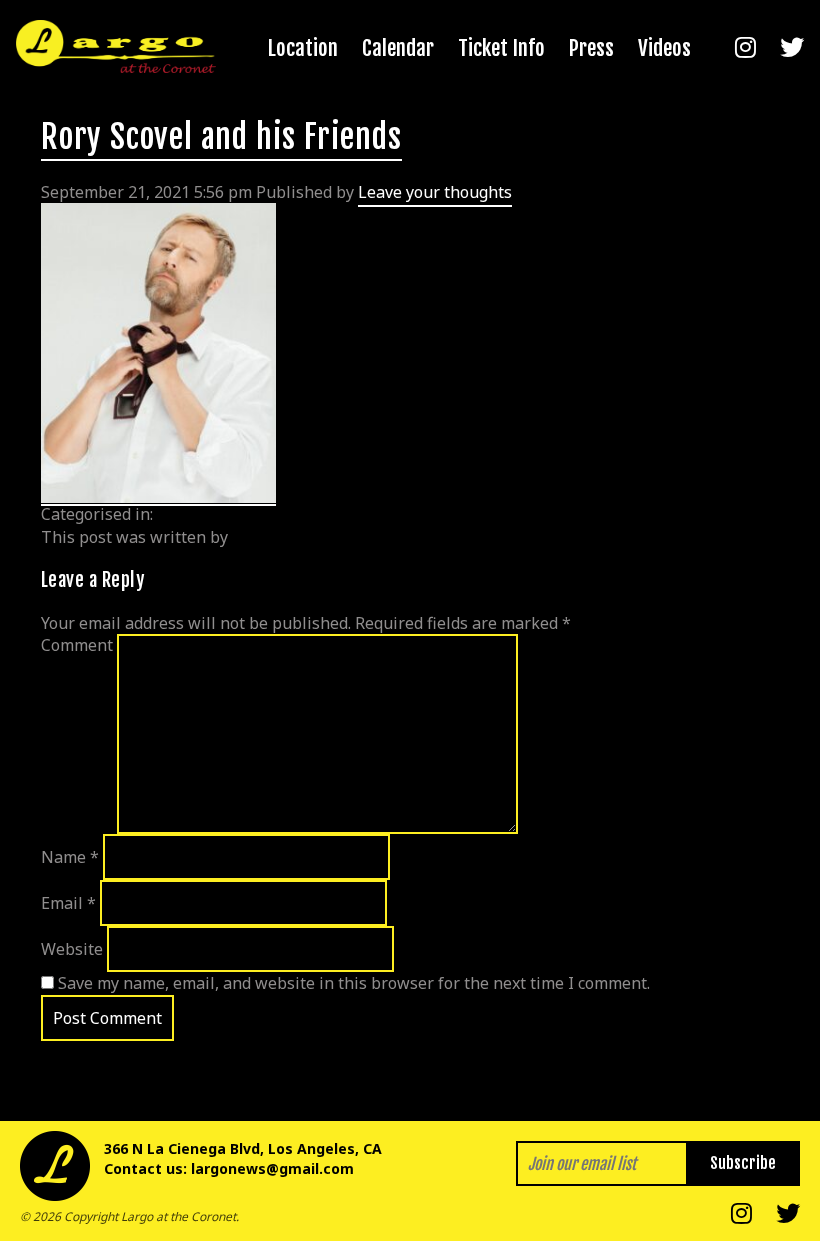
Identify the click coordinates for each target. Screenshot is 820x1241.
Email (68, 903)
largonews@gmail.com (272, 1168)
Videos (664, 48)
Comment (77, 645)
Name (70, 857)
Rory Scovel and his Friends (221, 137)
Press (591, 48)
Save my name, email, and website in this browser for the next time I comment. (354, 983)
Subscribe (743, 1163)
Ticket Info (501, 48)
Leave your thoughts (435, 192)
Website (72, 949)
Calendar (398, 48)
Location (303, 48)
